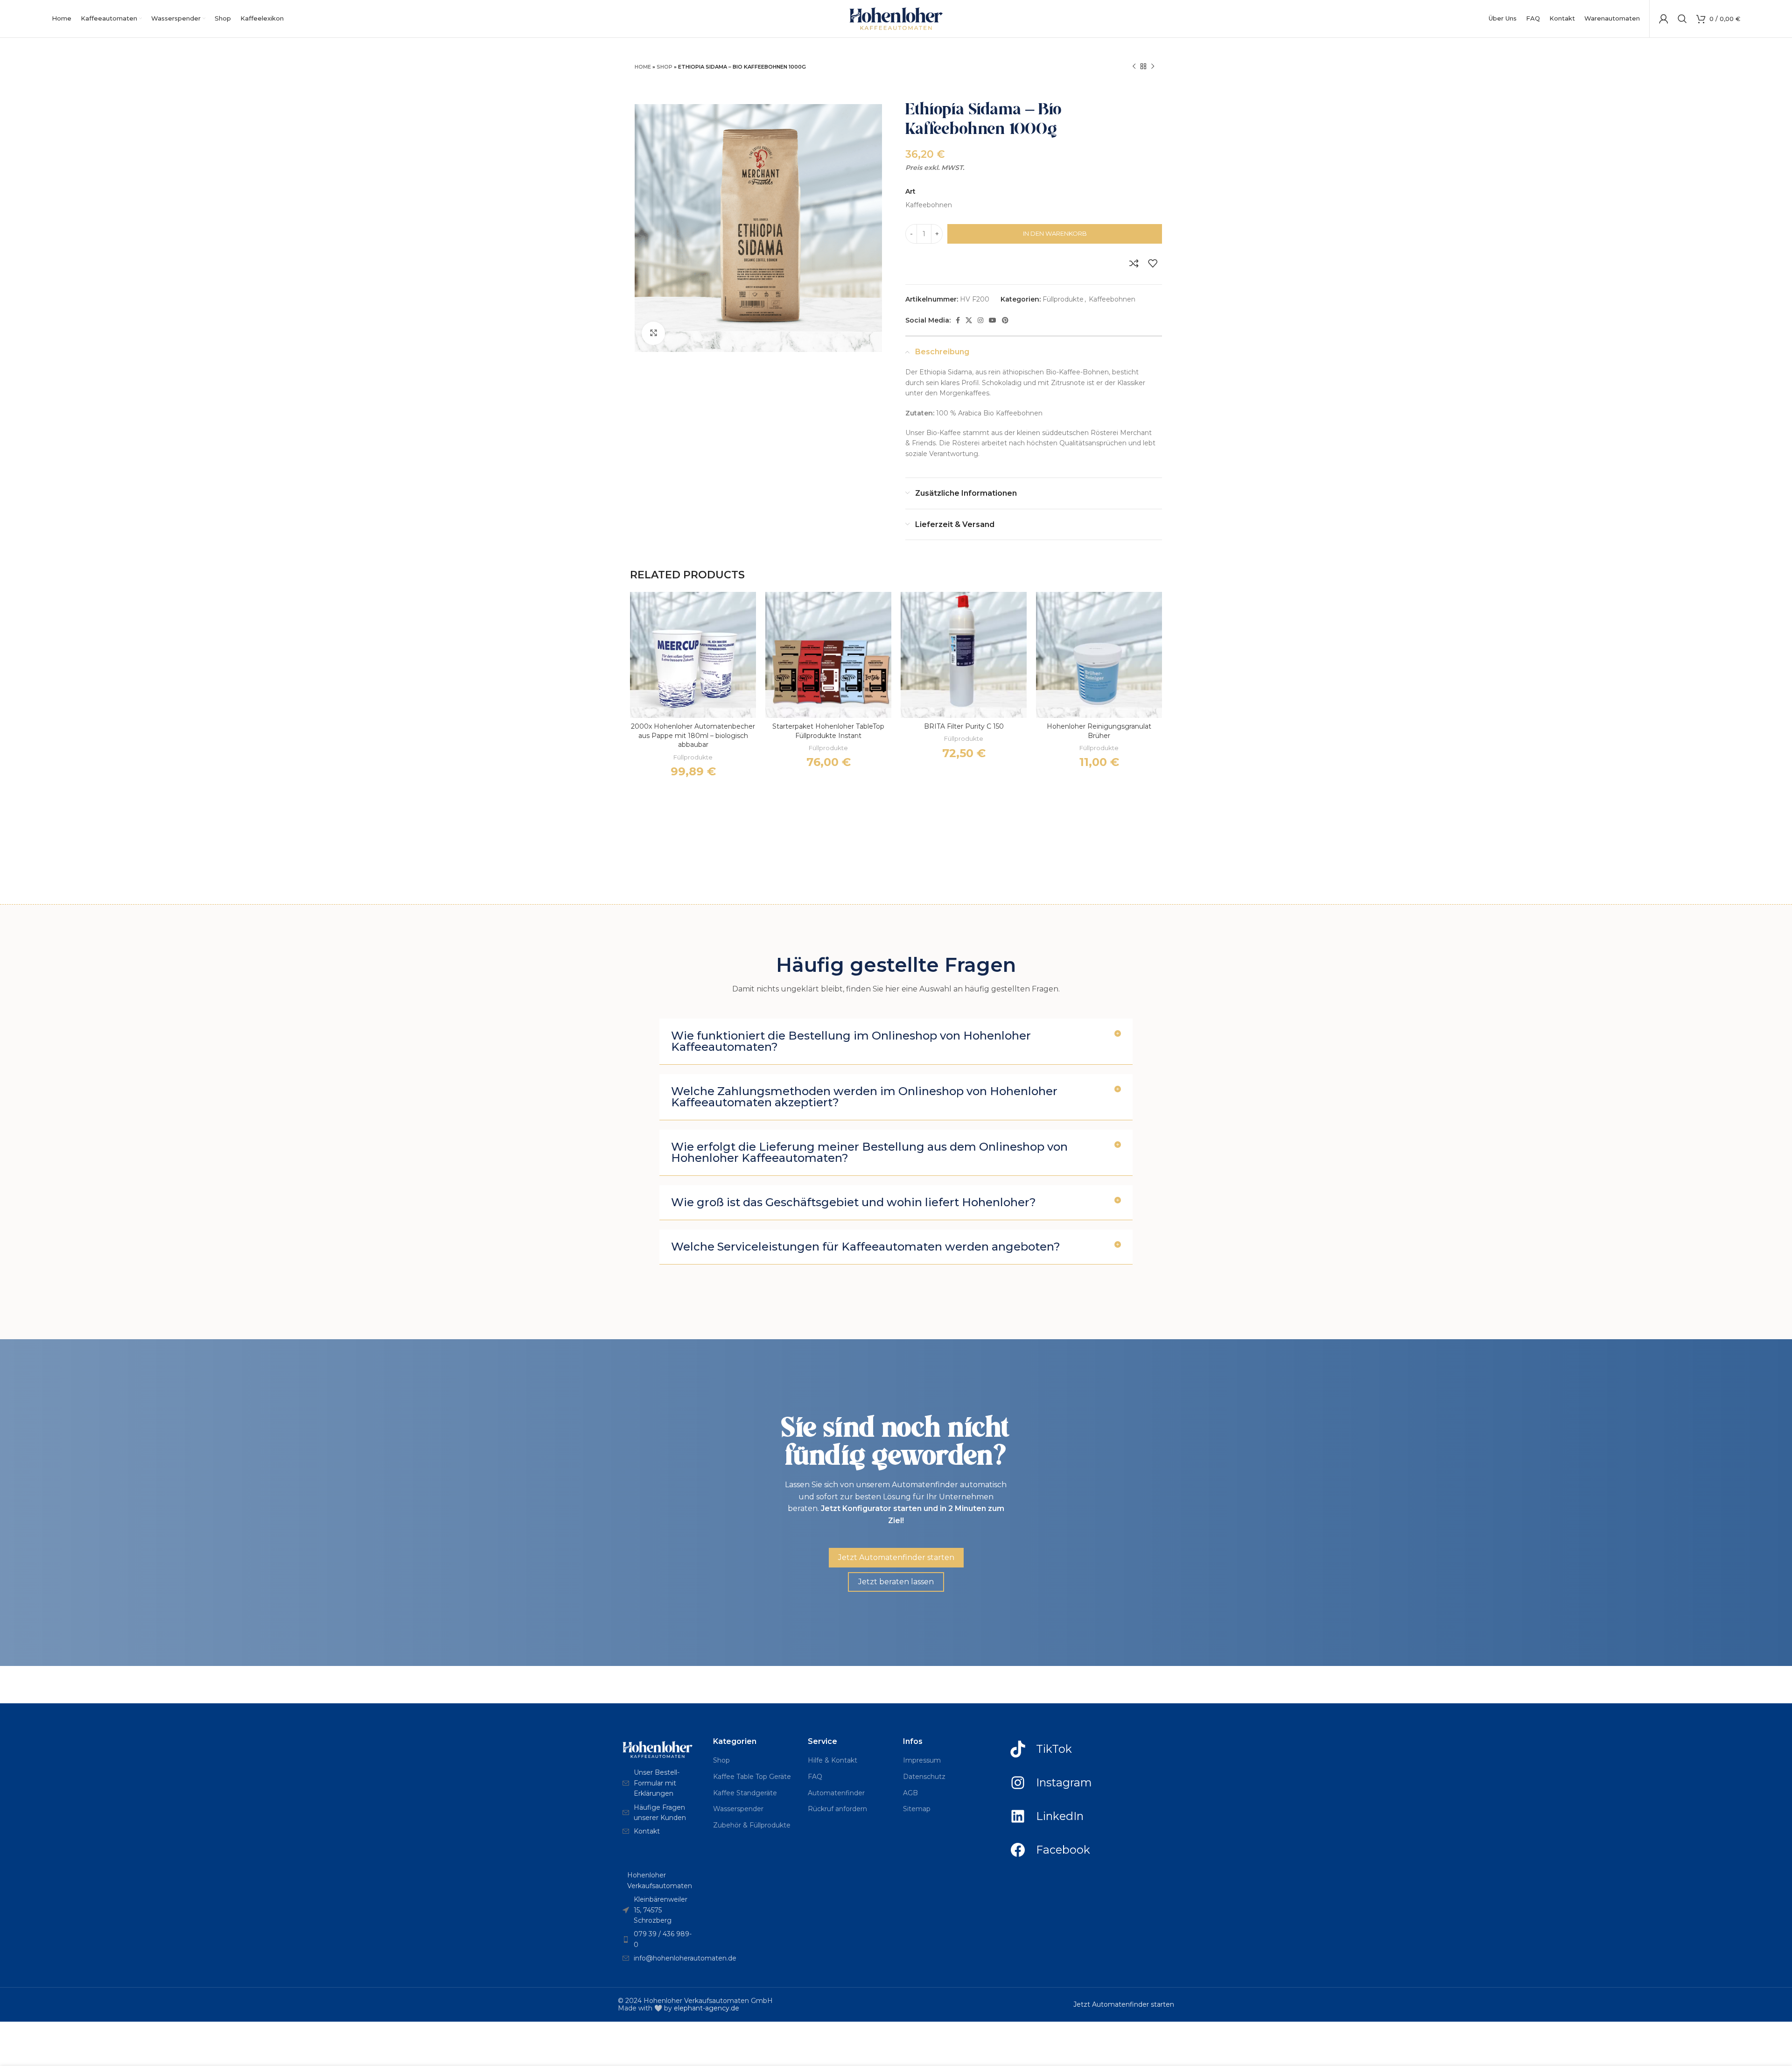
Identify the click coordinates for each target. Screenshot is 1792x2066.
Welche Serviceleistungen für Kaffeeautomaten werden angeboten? (866, 1247)
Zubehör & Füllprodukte (752, 1825)
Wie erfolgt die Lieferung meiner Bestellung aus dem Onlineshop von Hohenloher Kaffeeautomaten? (869, 1152)
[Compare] (1134, 263)
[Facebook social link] (958, 320)
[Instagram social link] (980, 320)
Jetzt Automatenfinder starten (1124, 2004)
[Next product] (1153, 67)
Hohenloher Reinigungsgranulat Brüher (1099, 731)
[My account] (1664, 19)
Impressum (922, 1760)
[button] (896, 1042)
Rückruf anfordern (837, 1809)
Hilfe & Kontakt (833, 1760)
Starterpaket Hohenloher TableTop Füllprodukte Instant (828, 731)
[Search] (1682, 19)
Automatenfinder (836, 1793)
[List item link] (658, 1783)
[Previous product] (1134, 67)
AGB (910, 1793)
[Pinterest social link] (1005, 320)
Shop (665, 67)
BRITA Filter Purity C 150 (964, 726)
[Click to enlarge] (653, 333)
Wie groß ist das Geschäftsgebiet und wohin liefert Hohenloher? (854, 1202)
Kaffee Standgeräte (745, 1793)
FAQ (815, 1777)
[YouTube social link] (993, 320)
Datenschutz (924, 1777)
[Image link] (658, 1749)
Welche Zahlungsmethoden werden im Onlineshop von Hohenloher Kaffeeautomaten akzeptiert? (864, 1097)
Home (643, 67)
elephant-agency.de (707, 2008)
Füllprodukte (1063, 299)
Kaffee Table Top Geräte (752, 1777)
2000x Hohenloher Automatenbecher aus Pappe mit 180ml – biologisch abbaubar (693, 735)
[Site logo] (896, 18)
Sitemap (917, 1809)
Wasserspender (738, 1809)
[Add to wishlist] (1153, 263)
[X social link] (969, 320)
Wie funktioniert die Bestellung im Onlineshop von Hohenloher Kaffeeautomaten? (851, 1041)
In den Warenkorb (1055, 233)
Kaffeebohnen (1112, 299)
